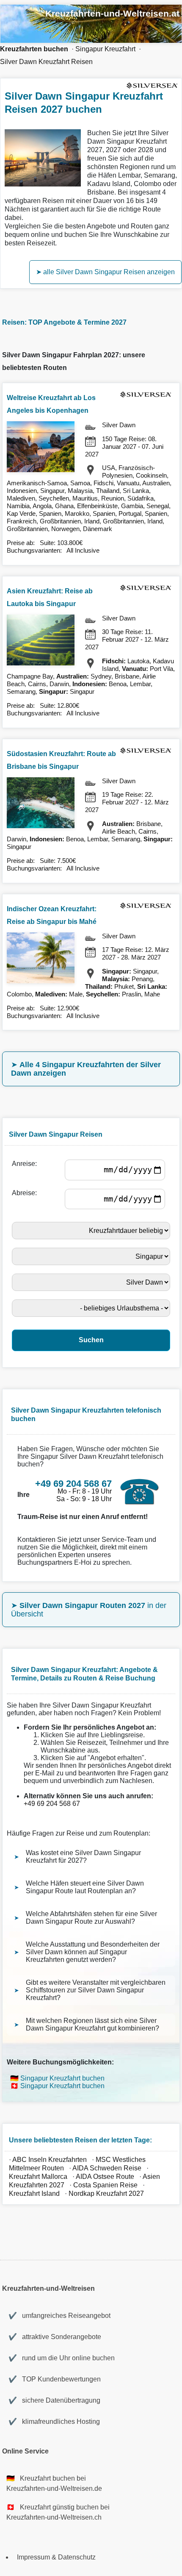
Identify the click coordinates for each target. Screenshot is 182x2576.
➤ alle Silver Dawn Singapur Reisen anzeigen (105, 272)
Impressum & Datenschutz (56, 2557)
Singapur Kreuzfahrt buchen (62, 2078)
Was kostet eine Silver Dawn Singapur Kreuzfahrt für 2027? (83, 1857)
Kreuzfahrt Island (34, 2193)
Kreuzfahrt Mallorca (38, 2177)
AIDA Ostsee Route (105, 2177)
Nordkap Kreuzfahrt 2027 (106, 2193)
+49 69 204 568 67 (52, 1804)
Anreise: (26, 1164)
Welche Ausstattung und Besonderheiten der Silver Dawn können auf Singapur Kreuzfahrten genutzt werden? (93, 1952)
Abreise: (26, 1193)
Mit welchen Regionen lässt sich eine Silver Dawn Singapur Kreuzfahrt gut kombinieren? (92, 2024)
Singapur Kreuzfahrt (105, 49)
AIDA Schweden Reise (107, 2168)
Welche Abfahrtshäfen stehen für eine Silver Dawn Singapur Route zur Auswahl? (91, 1918)
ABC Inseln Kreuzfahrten (50, 2160)
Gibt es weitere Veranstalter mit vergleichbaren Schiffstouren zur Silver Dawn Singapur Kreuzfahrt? (96, 1990)
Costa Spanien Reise (105, 2185)
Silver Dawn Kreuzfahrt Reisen (46, 62)
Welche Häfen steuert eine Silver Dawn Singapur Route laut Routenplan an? (85, 1887)
